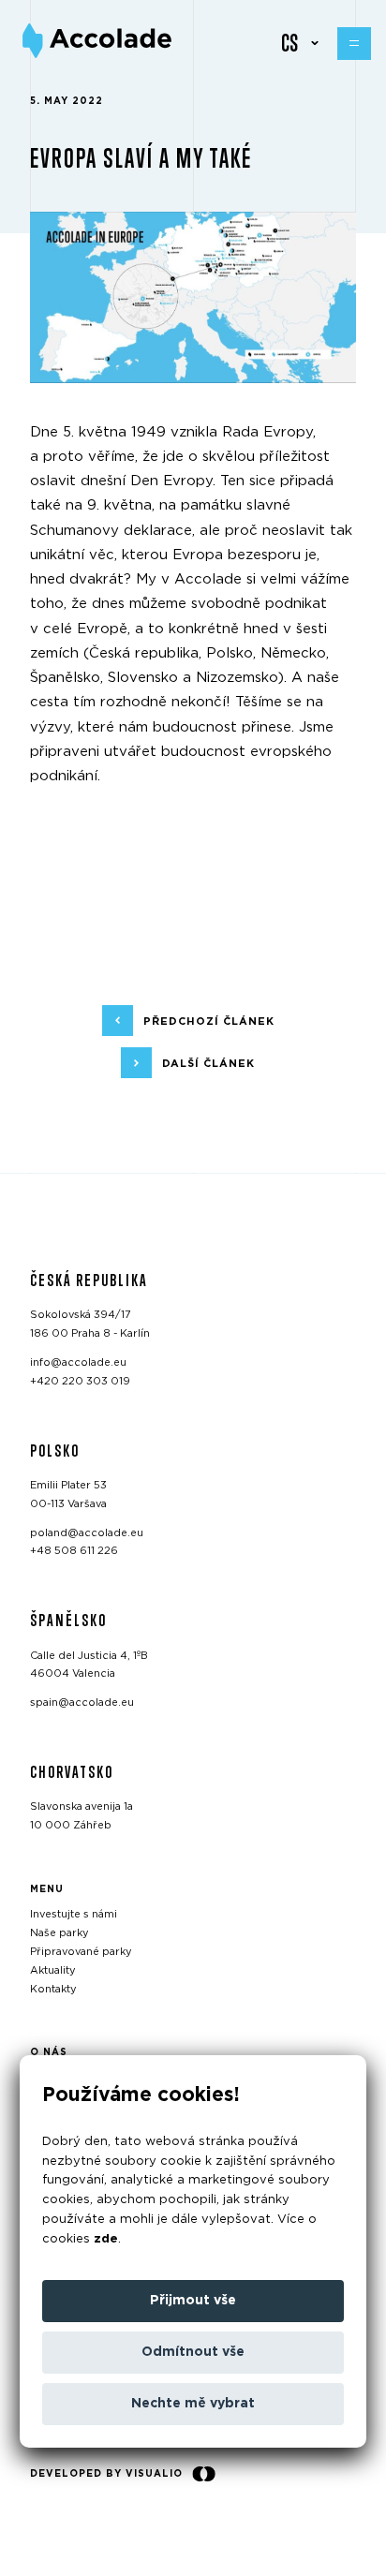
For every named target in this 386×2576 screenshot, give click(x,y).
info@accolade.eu (78, 1362)
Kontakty (53, 1988)
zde (106, 2239)
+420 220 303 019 (80, 1380)
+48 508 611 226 (74, 1551)
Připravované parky (81, 1952)
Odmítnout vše (193, 2352)
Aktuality (53, 1969)
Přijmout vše (193, 2301)
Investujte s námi (74, 1914)
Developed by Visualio (106, 2474)
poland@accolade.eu (87, 1532)
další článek (208, 1064)
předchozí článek (209, 1022)
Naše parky (59, 1933)
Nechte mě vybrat (193, 2404)
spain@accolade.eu (82, 1703)
